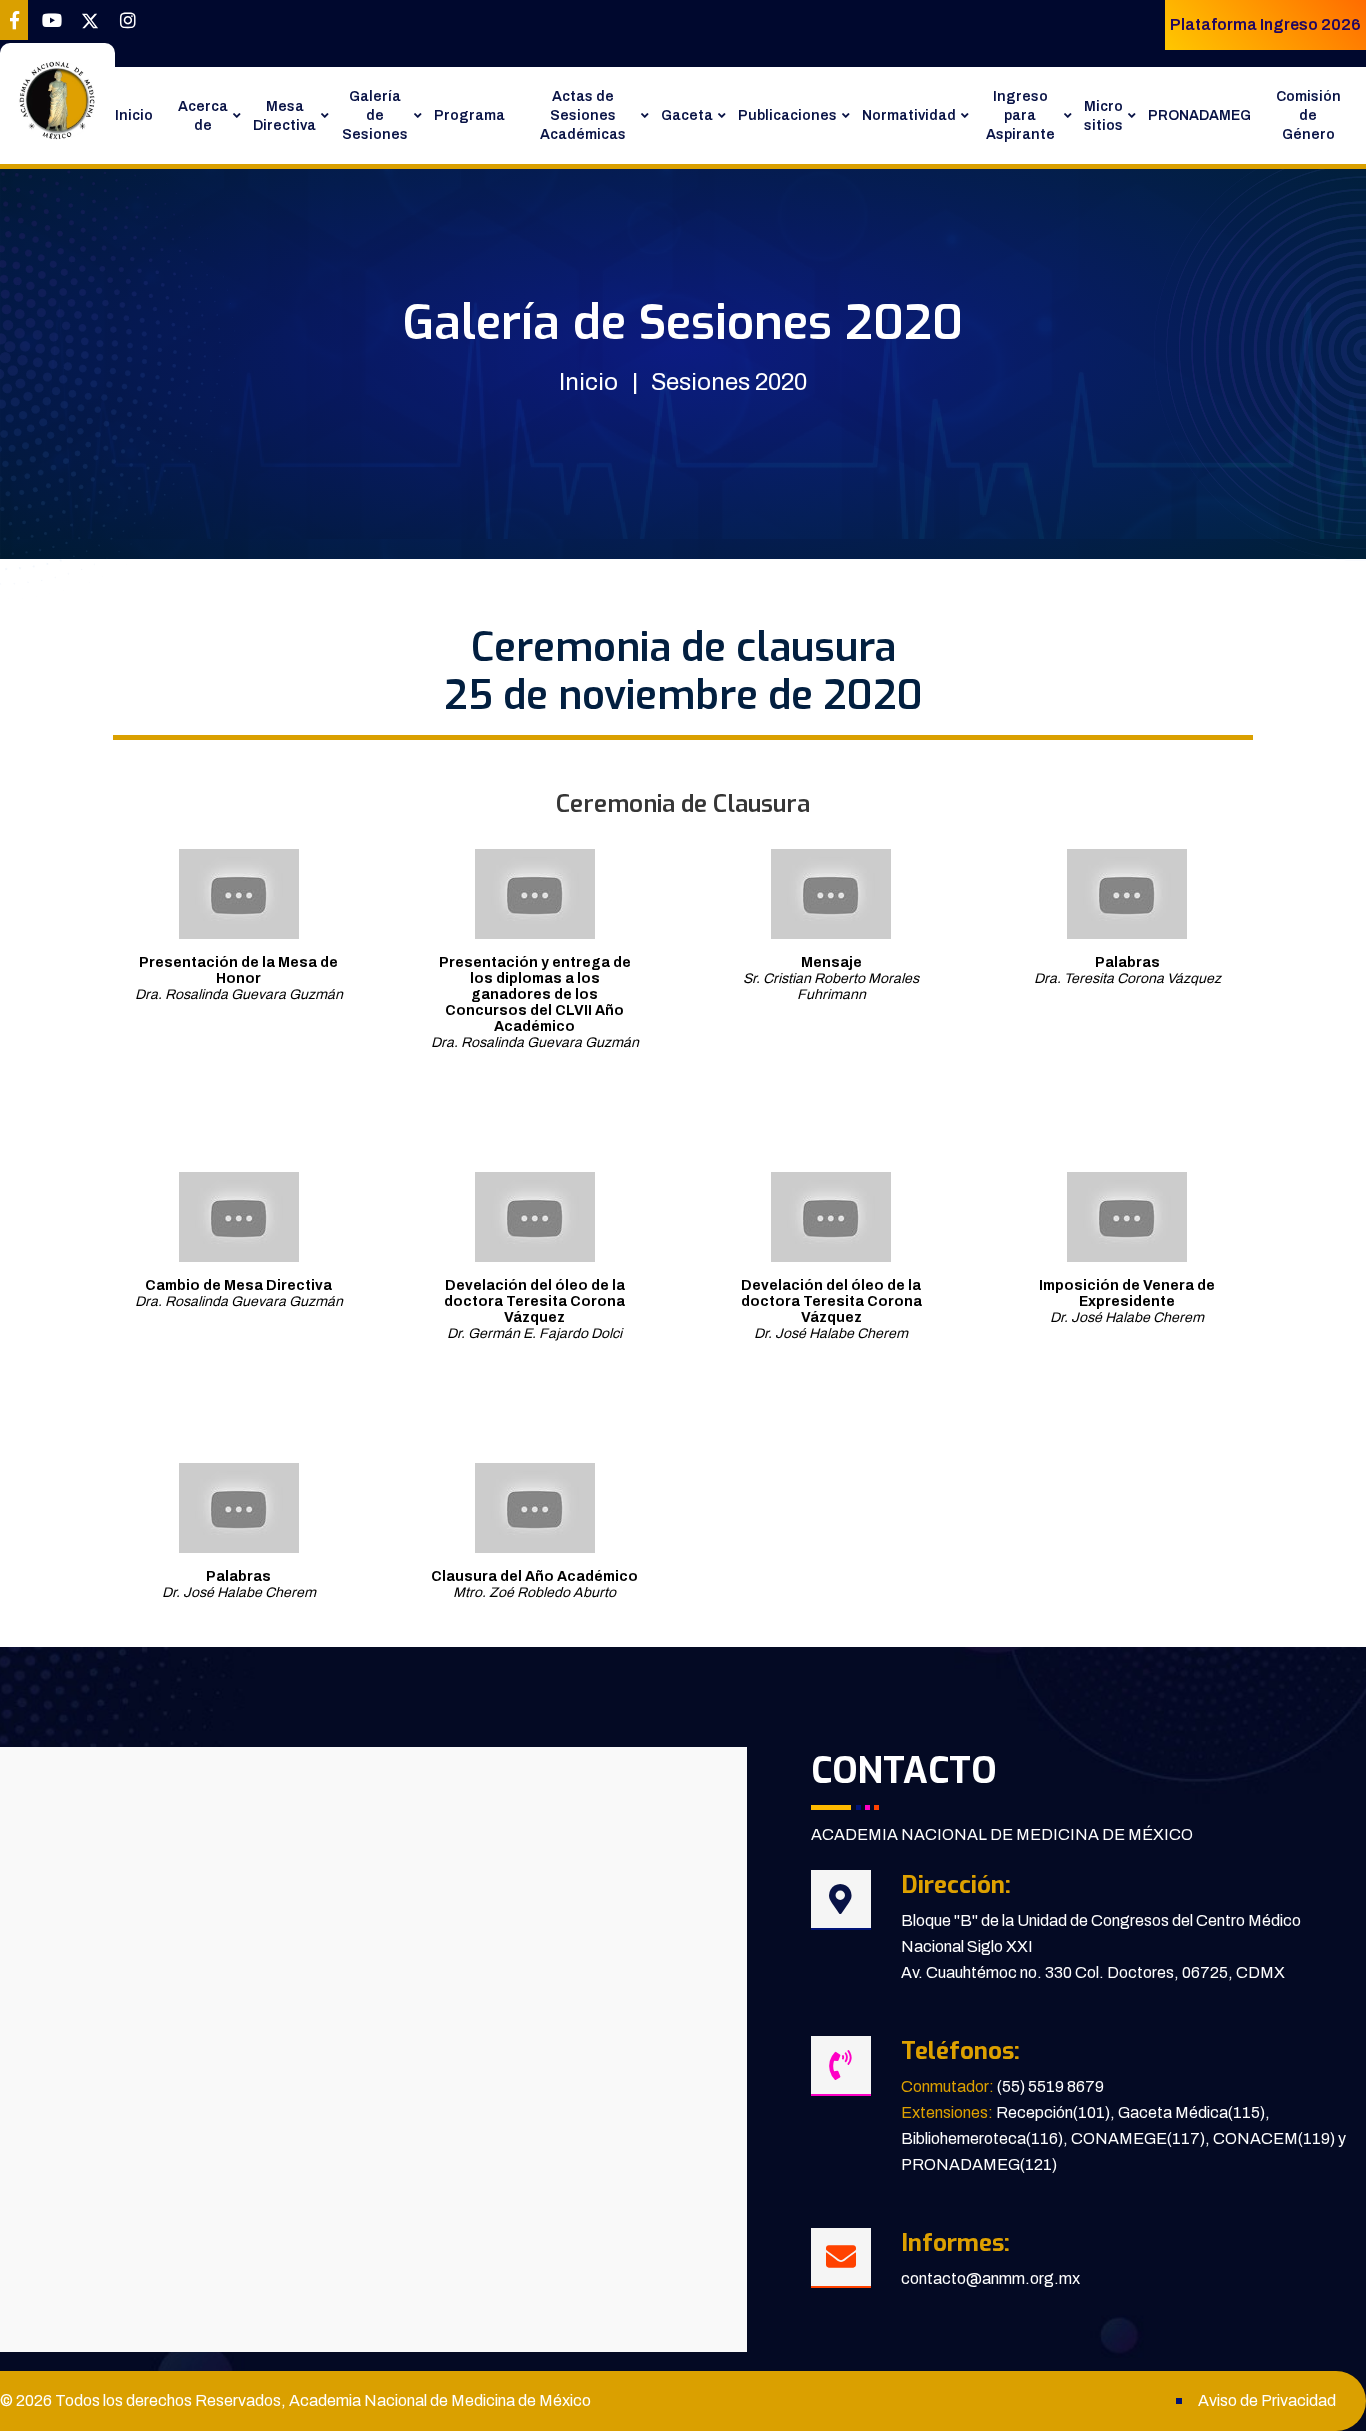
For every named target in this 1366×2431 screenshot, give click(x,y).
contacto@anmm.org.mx (990, 2278)
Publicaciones (787, 115)
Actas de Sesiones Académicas (583, 115)
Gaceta (687, 115)
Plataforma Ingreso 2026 (1265, 24)
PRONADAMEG (1199, 115)
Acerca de (203, 116)
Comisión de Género (1308, 115)
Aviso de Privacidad (1267, 2400)
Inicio (134, 115)
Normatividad (909, 115)
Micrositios (1103, 116)
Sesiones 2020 (729, 382)
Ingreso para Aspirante (1020, 115)
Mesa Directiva (284, 116)
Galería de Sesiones (375, 115)
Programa (469, 115)
